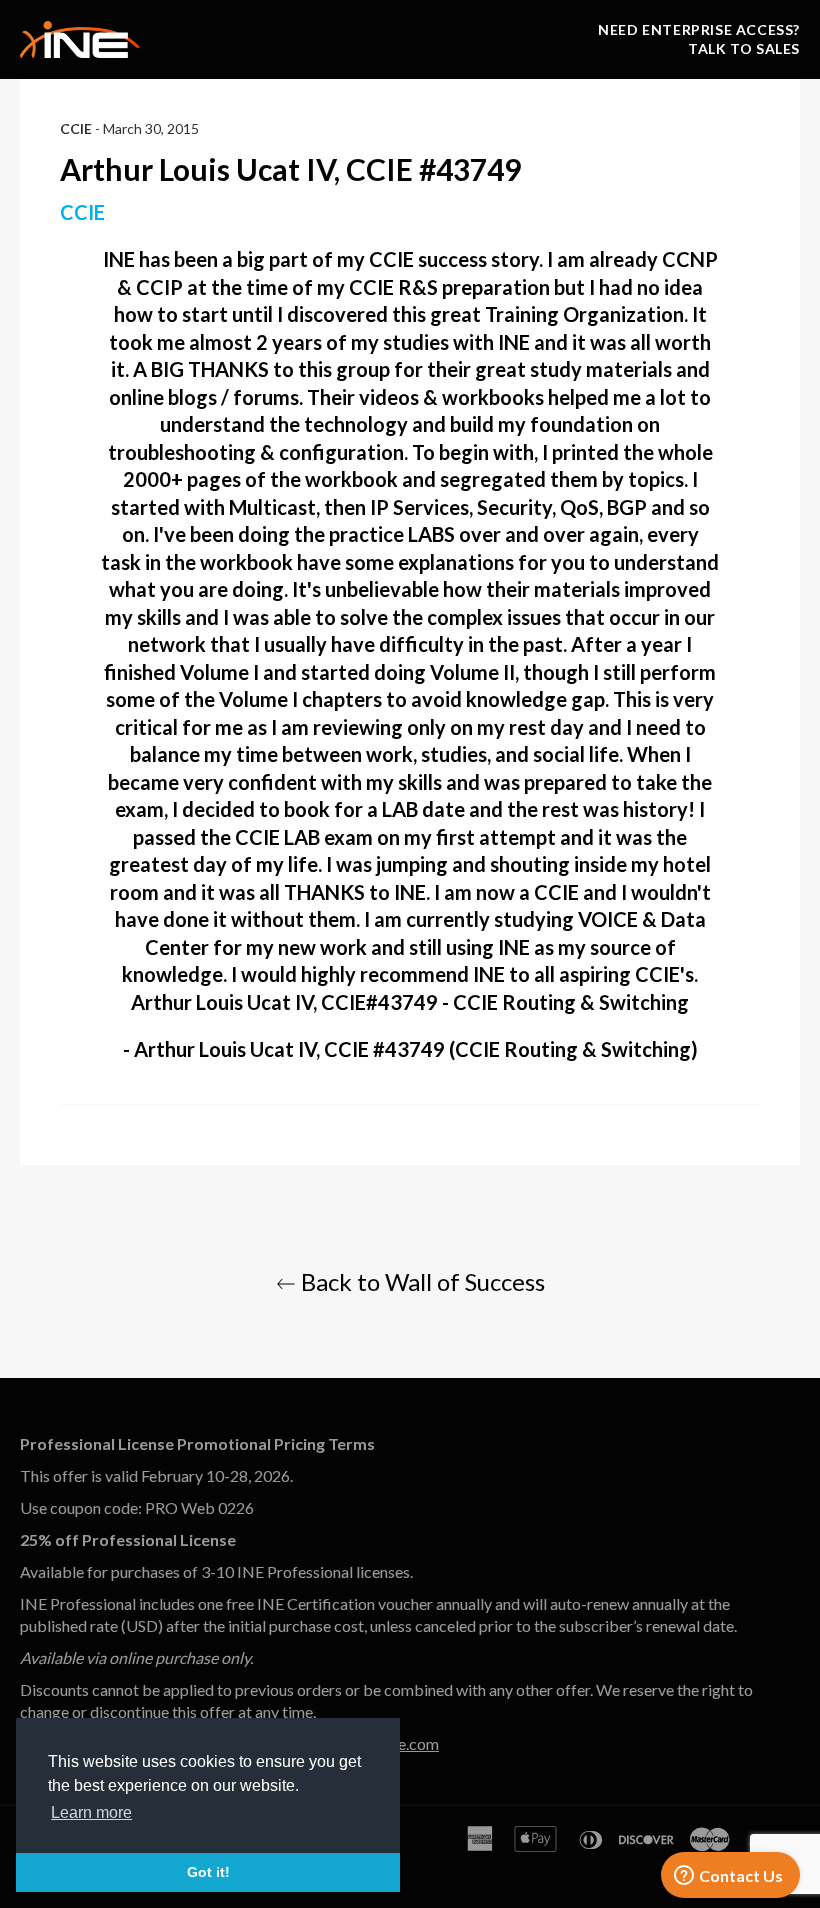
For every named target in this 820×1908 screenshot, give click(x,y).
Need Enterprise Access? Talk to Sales (699, 39)
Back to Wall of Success (420, 1281)
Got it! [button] (208, 1872)
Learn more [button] (91, 1812)
